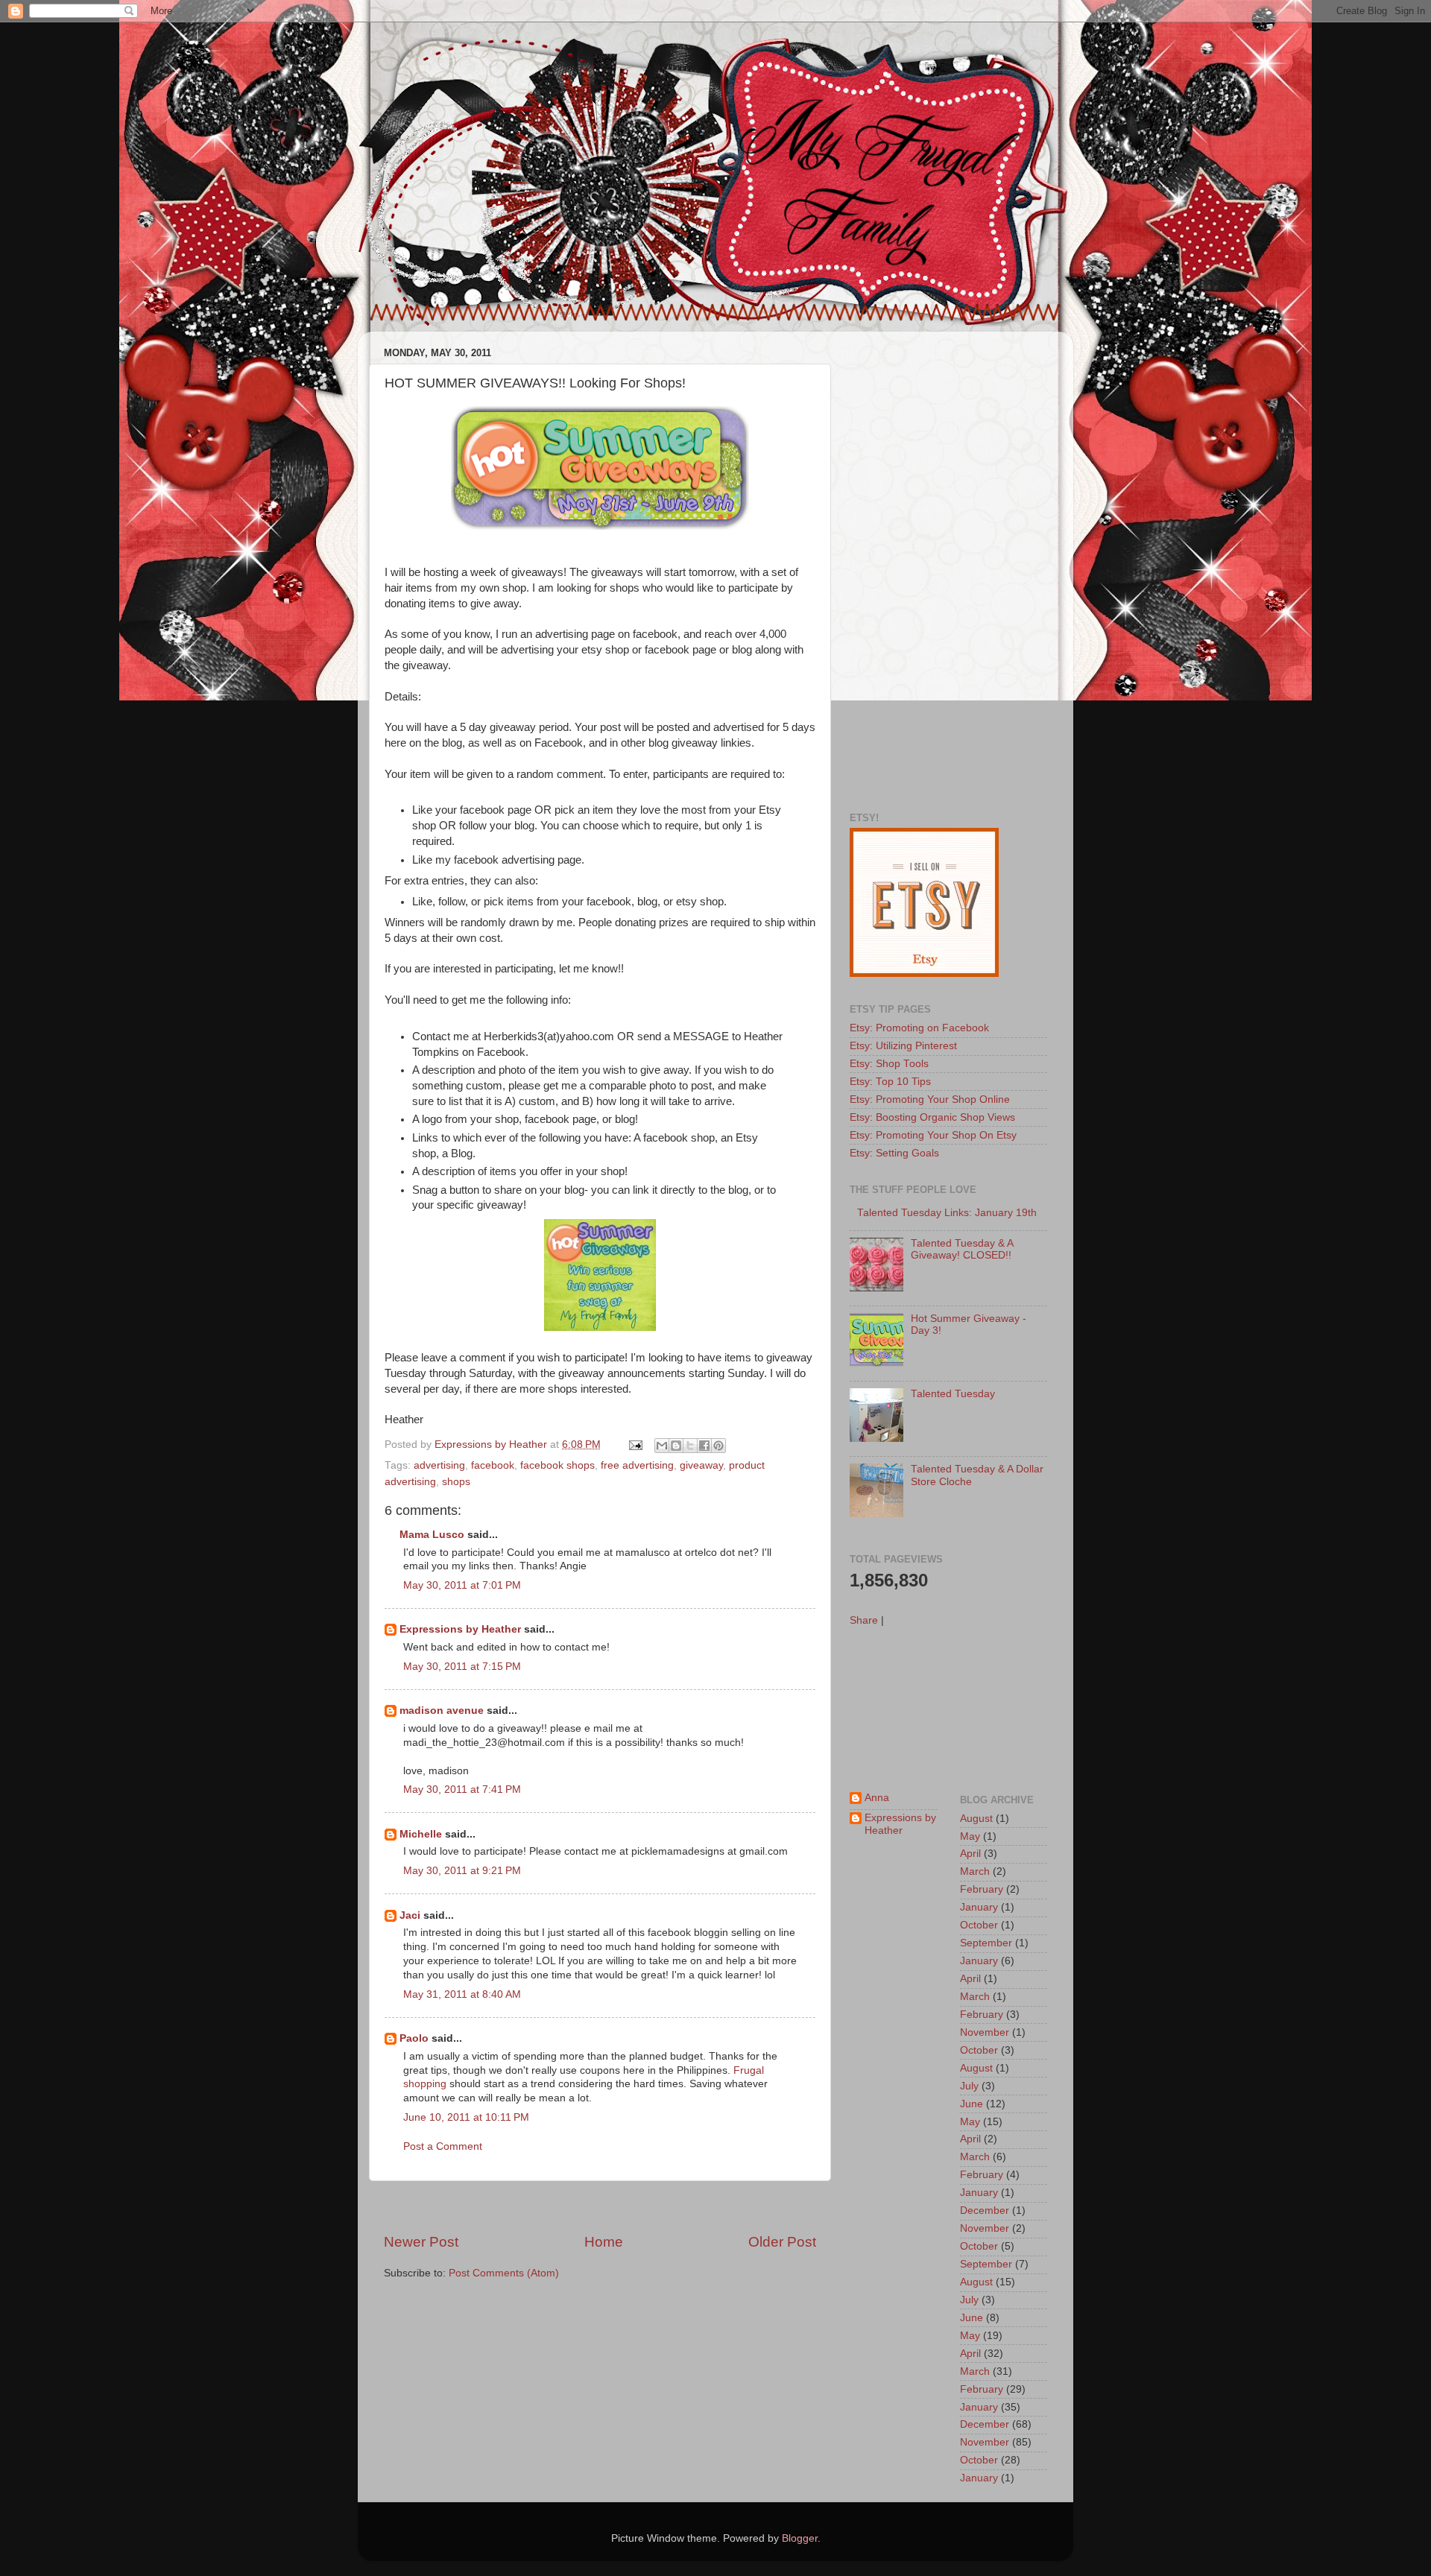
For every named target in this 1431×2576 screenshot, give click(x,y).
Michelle (421, 1834)
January (979, 1907)
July (969, 2086)
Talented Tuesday (953, 1394)
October (979, 1925)
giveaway (701, 1465)
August (976, 1819)
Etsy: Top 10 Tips (890, 1082)
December (985, 2211)
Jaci (410, 1915)
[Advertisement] (600, 2207)
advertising (439, 1465)
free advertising (637, 1465)
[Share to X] (690, 1446)
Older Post (782, 2242)
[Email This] (662, 1446)
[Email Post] (635, 1444)
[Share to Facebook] (704, 1446)
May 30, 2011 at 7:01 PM (462, 1585)
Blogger (800, 2538)
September (986, 1943)
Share (864, 1620)
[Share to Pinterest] (718, 1446)
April (970, 1854)
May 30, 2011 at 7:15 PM (462, 1667)
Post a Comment (443, 2146)
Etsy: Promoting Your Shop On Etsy (933, 1135)
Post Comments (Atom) (504, 2273)
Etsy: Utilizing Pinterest (903, 1046)
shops (456, 1482)
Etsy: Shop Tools (889, 1064)
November (985, 2032)
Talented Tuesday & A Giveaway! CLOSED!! (962, 1249)
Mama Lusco (432, 1535)
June (972, 2104)
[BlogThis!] (676, 1446)
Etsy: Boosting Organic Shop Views (932, 1117)
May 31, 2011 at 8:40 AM (462, 1994)
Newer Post (421, 2242)
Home (604, 2242)
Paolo (414, 2038)
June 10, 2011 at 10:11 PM (466, 2117)
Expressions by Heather (460, 1629)
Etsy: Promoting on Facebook (919, 1028)
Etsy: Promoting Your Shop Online (930, 1099)
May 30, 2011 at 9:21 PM (462, 1871)
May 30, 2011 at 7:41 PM (462, 1789)
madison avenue (442, 1711)
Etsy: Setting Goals (894, 1153)
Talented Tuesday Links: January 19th (947, 1213)
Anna (877, 1798)
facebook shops (557, 1465)
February (982, 1889)
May (970, 1836)
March (975, 1871)
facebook (493, 1465)
